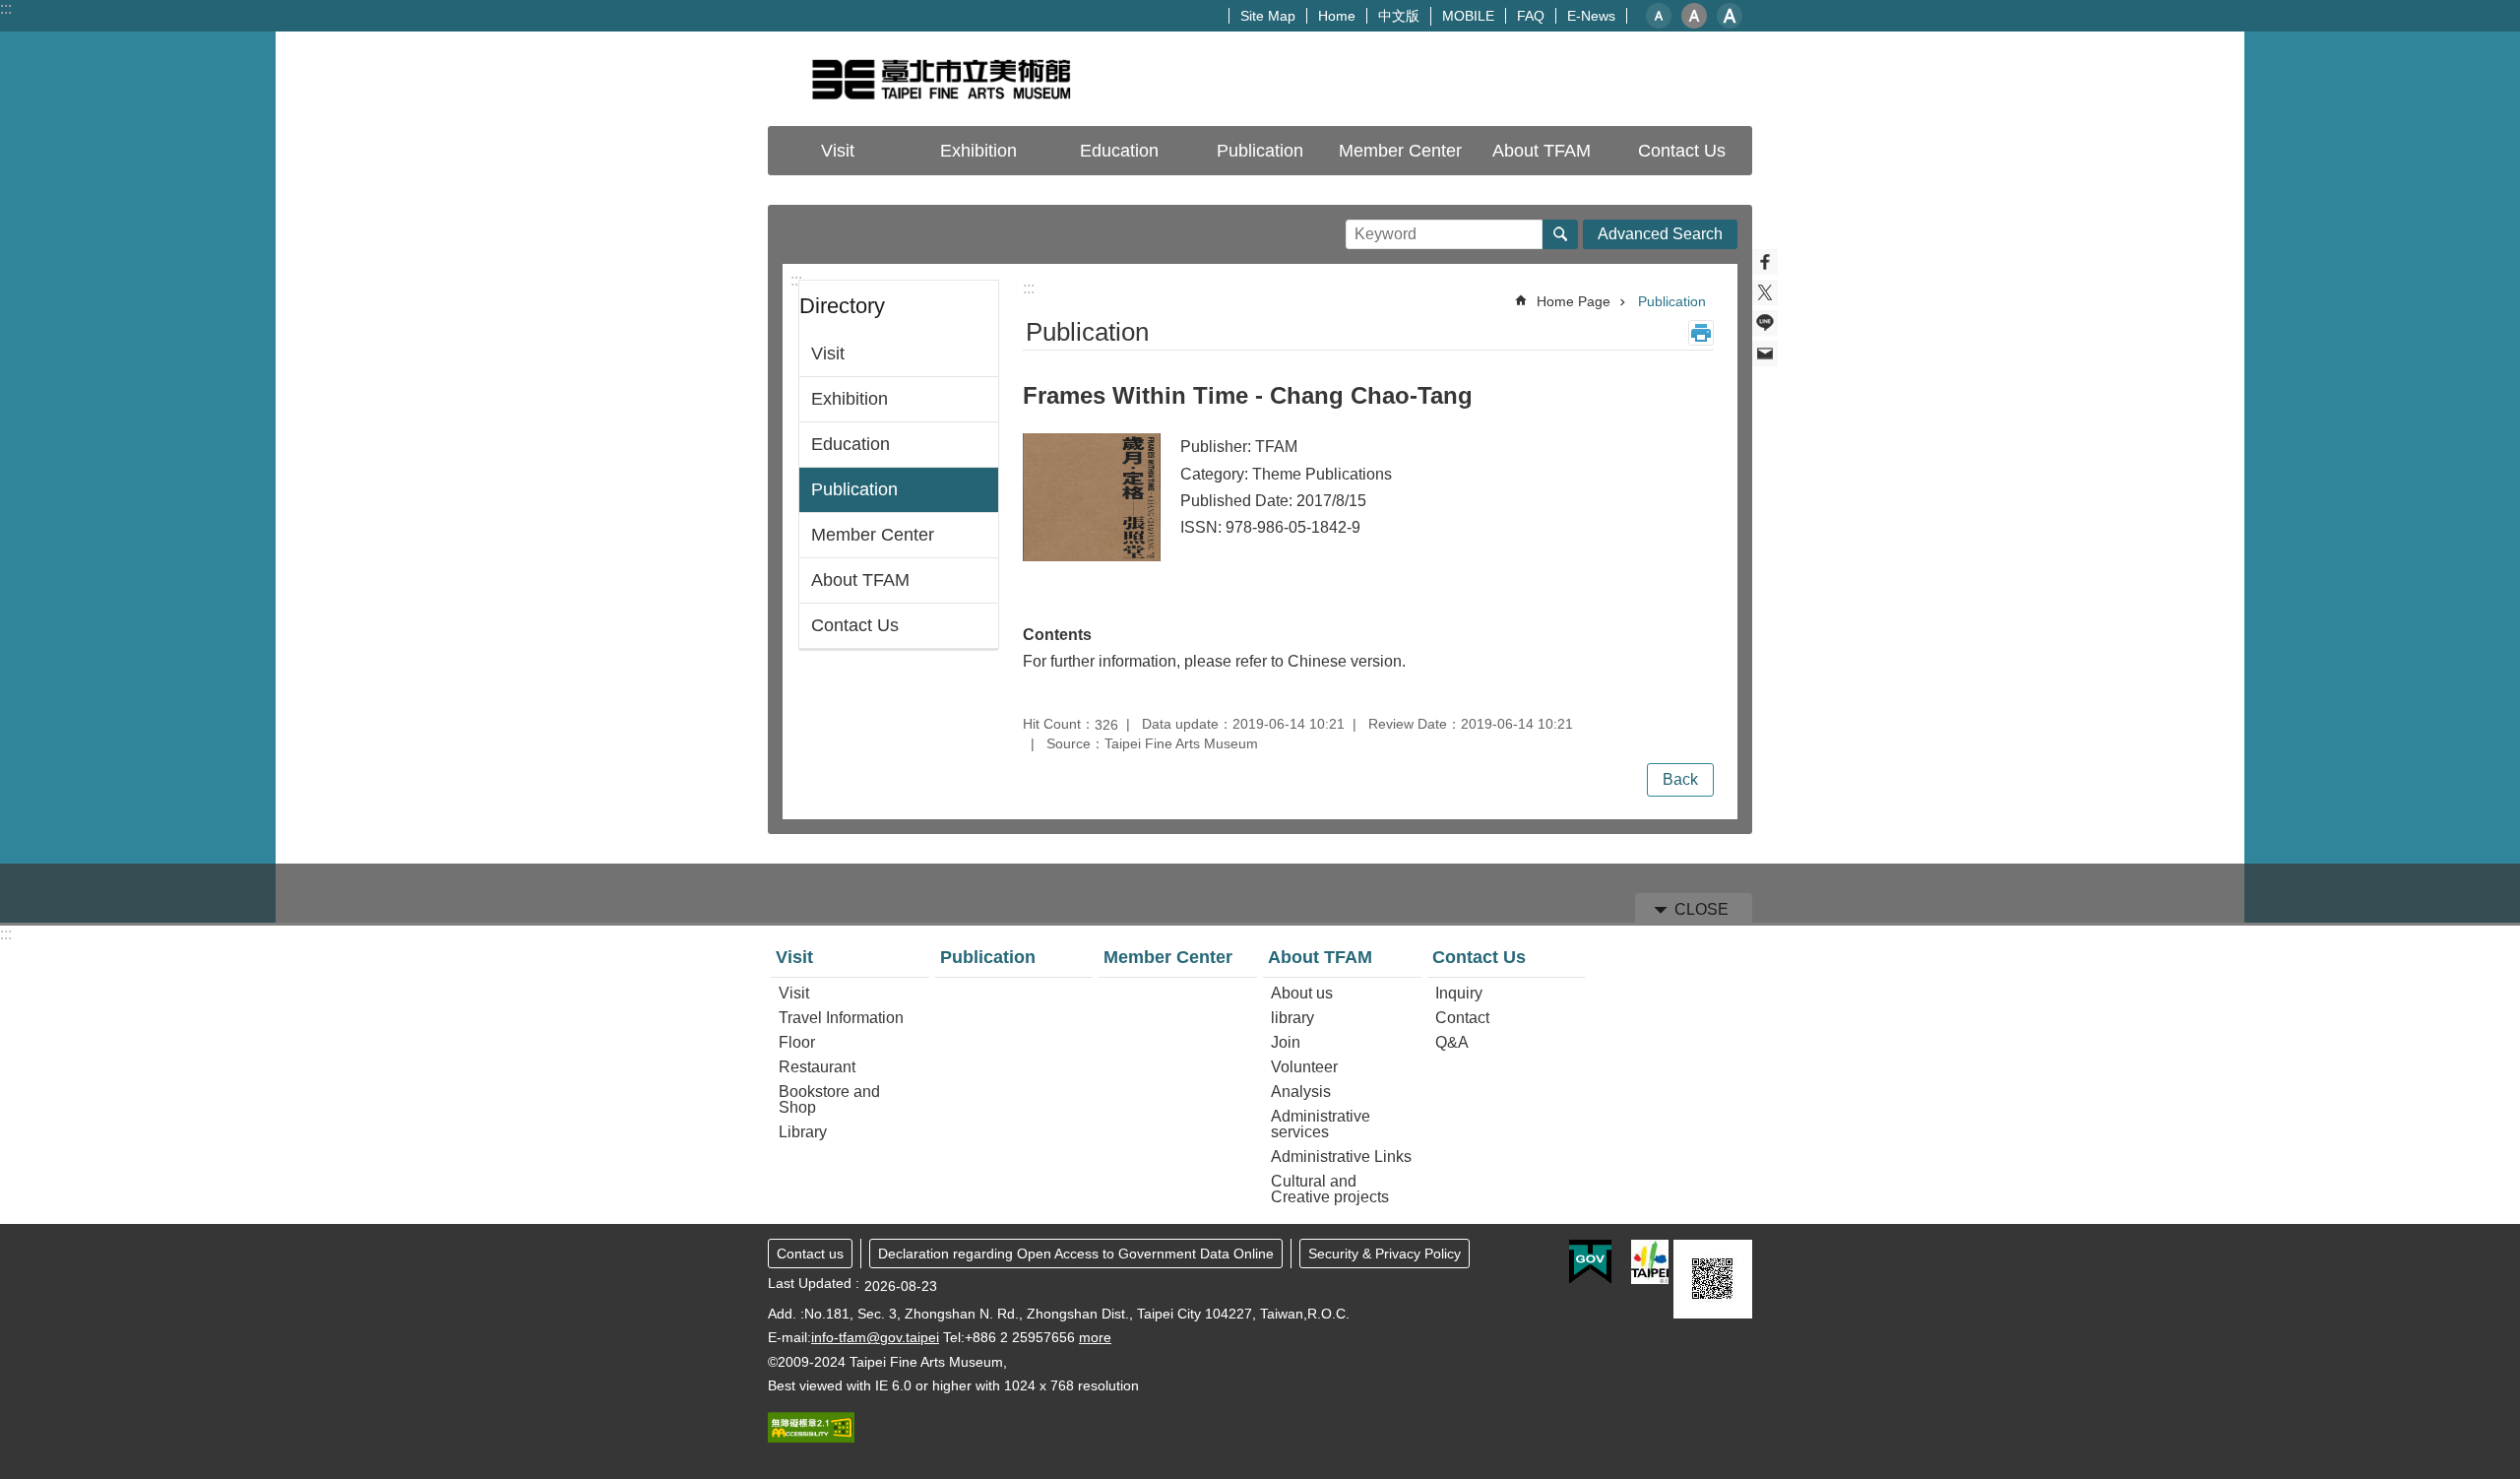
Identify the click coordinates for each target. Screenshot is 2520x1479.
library (1292, 1018)
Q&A (1452, 1042)
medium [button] (1694, 16)
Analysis (1301, 1092)
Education (1119, 151)
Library (803, 1132)
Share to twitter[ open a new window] (1765, 292)
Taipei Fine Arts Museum (940, 79)
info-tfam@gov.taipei (875, 1337)
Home (1337, 16)
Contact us (810, 1254)
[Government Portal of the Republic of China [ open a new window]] (1590, 1262)
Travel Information (841, 1018)
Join (1286, 1042)
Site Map (1268, 16)
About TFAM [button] (1542, 151)
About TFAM (860, 580)
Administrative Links (1341, 1157)
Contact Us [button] (1682, 151)
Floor (797, 1042)
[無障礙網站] (811, 1438)
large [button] (1730, 16)
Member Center (1400, 151)
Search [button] (1560, 234)
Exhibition (978, 151)
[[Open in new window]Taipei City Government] (1650, 1262)
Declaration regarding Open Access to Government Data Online (1076, 1254)
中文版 (1399, 16)
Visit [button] (838, 151)
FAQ (1531, 16)
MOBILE (1468, 16)
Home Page (1574, 301)
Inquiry (1459, 993)
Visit (828, 354)
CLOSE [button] (1701, 909)
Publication (1260, 151)
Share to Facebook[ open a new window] (1765, 262)
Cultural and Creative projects (1330, 1189)
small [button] (1659, 16)
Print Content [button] (1701, 333)
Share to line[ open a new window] (1765, 323)
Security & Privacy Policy (1385, 1254)
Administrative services (1321, 1124)
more (1095, 1337)
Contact (1462, 1018)
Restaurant (817, 1067)
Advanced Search (1660, 234)
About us (1302, 993)
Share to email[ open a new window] (1765, 354)
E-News (1591, 16)
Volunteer (1304, 1067)
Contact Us (855, 625)
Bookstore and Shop (829, 1099)
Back (1680, 779)
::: (6, 8)
